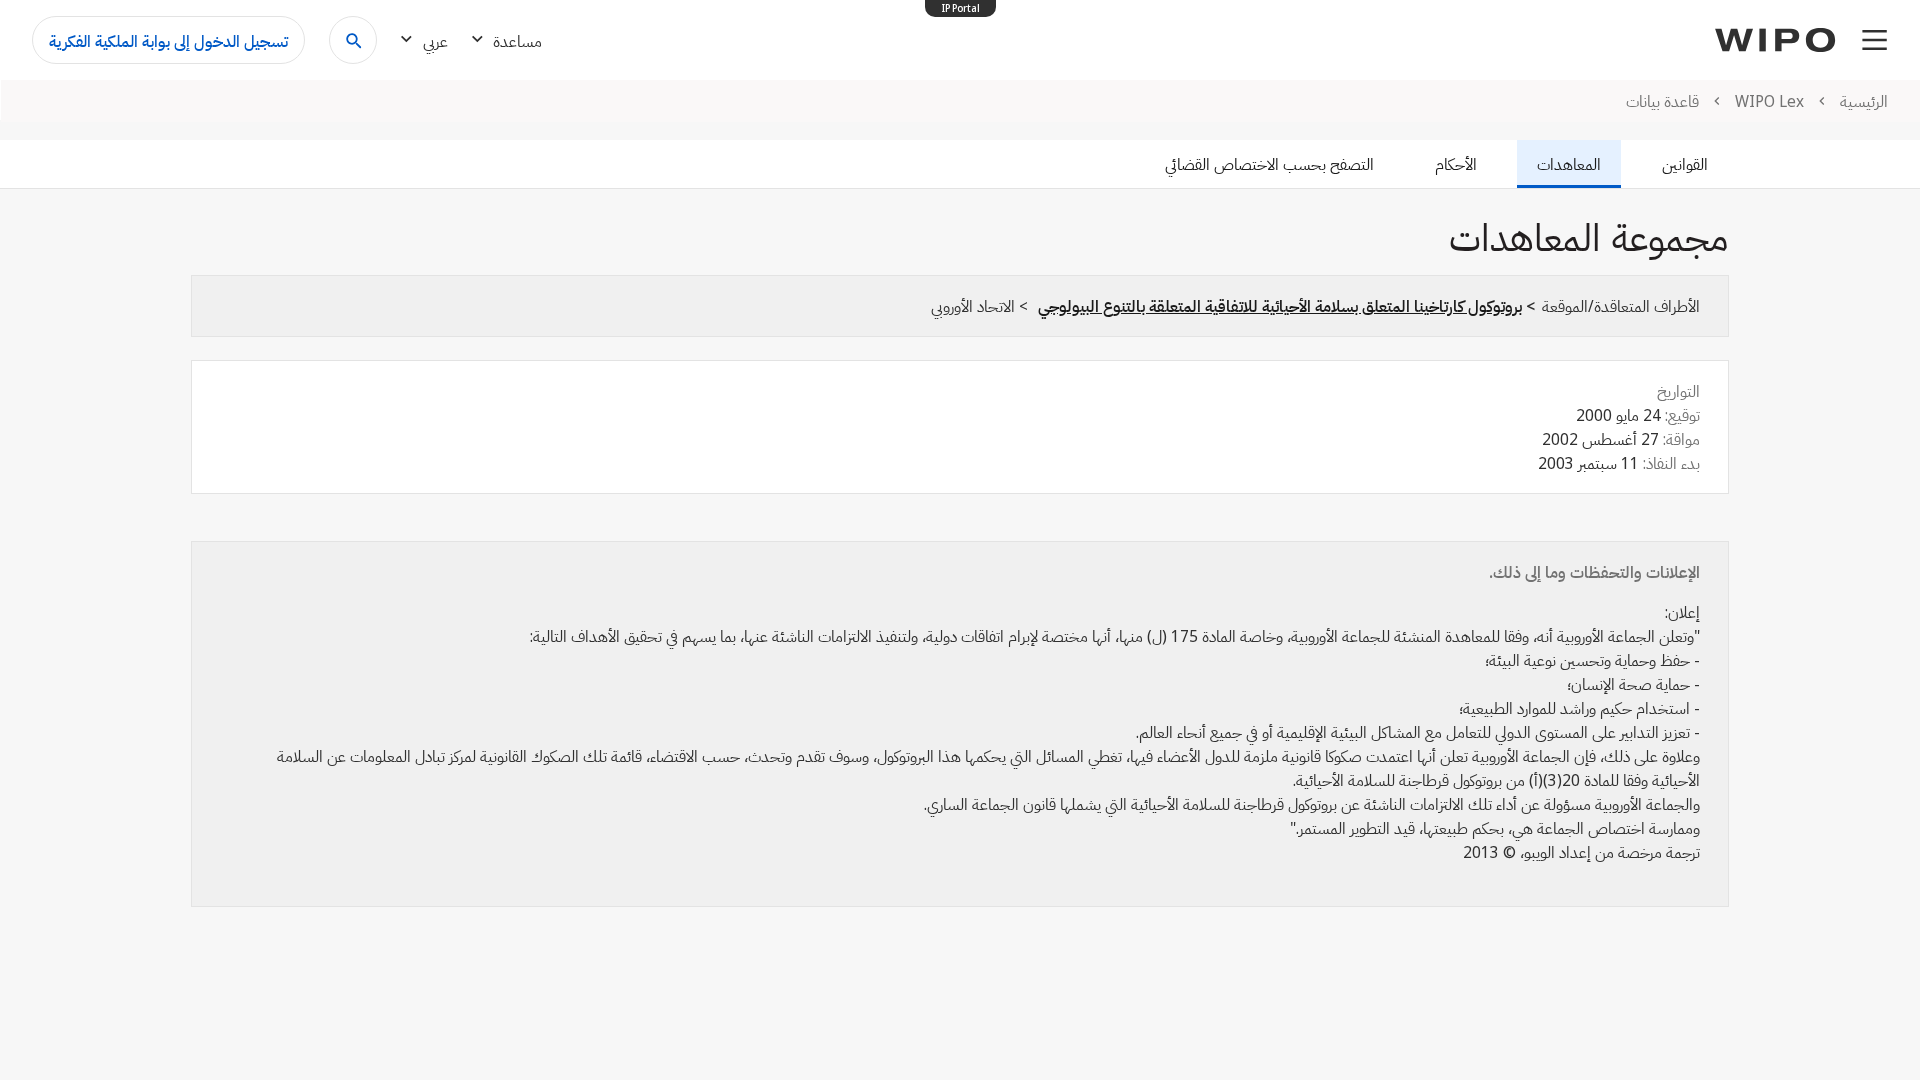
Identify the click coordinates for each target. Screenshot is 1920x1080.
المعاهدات (1569, 164)
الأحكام (1456, 164)
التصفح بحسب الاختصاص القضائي (1269, 164)
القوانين (1685, 164)
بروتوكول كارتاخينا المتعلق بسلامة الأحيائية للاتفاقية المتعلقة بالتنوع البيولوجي (1280, 306)
